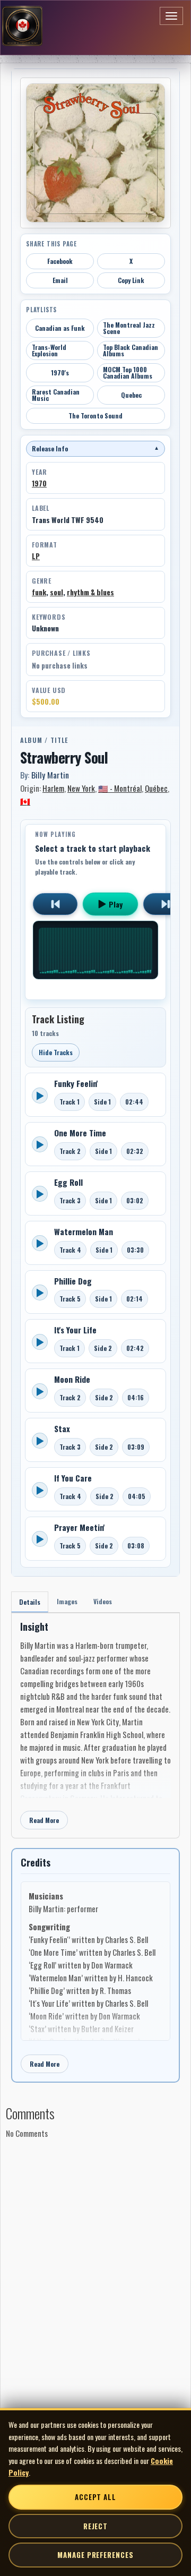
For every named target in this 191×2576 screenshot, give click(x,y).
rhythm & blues (90, 592)
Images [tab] (67, 1601)
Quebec (131, 395)
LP (36, 556)
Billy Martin (50, 775)
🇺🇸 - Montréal (120, 788)
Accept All (95, 2497)
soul (57, 592)
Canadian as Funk (60, 328)
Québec (156, 788)
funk (39, 592)
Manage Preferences (95, 2555)
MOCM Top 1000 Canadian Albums (128, 373)
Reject (95, 2526)
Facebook (60, 261)
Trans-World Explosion (49, 350)
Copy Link (131, 280)
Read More (44, 1820)
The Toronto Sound (95, 416)
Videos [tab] (103, 1601)
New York (81, 788)
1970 (39, 483)
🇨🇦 (25, 801)
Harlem (53, 788)
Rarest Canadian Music (56, 395)
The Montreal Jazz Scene (129, 328)
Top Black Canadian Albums (131, 350)
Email (60, 280)
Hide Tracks (56, 1052)
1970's (60, 373)
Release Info (95, 448)
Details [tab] (30, 1602)
